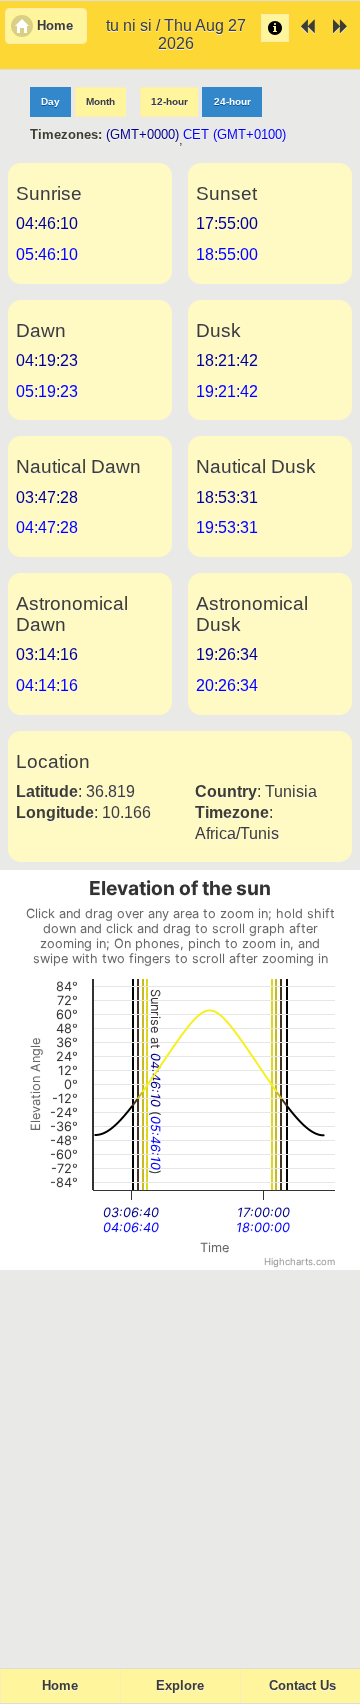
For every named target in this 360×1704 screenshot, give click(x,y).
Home (60, 1686)
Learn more (275, 28)
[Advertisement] (180, 1460)
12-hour (169, 101)
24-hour (232, 101)
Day (50, 101)
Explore (180, 1686)
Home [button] (55, 26)
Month (100, 101)
